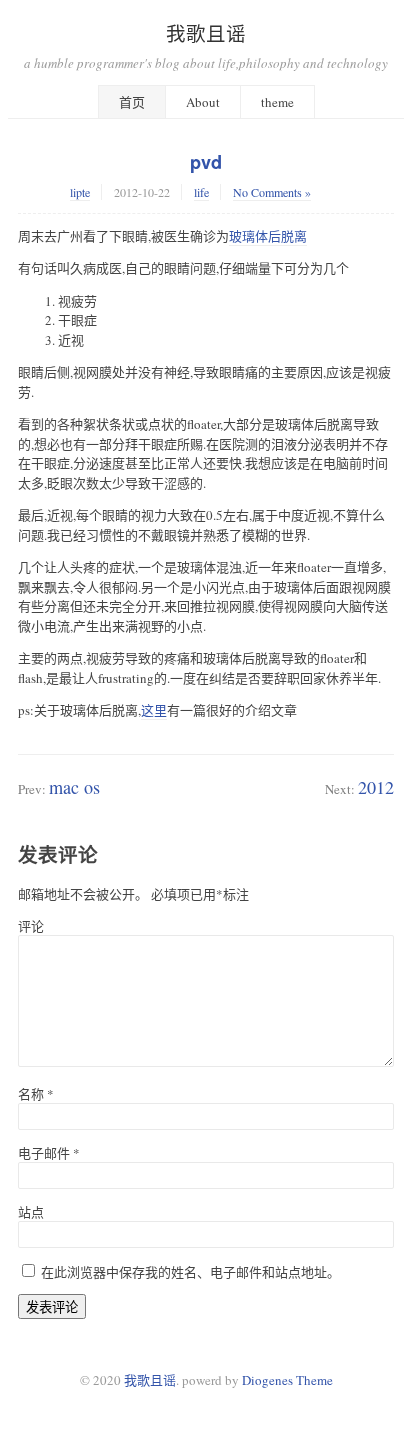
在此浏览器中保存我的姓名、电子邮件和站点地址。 (190, 1272)
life (201, 192)
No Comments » (272, 192)
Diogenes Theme (287, 1380)
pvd (206, 162)
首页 (132, 102)
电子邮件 (49, 1153)
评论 (31, 926)
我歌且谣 (206, 33)
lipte (80, 192)
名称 (36, 1094)
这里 (154, 710)
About (203, 102)
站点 (31, 1212)
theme (277, 102)
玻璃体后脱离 (268, 236)
